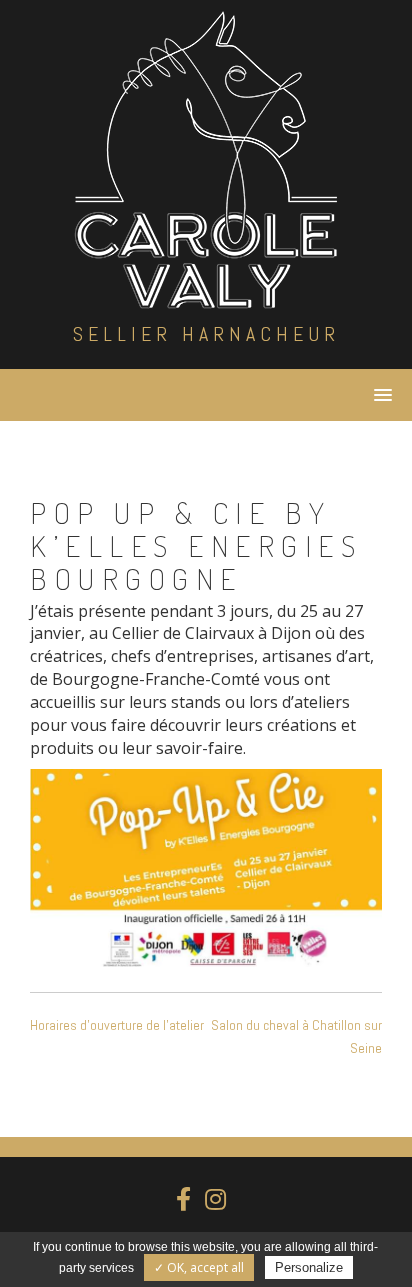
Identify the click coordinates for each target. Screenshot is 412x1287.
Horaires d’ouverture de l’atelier (117, 1025)
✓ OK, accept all (199, 1267)
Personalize (309, 1267)
